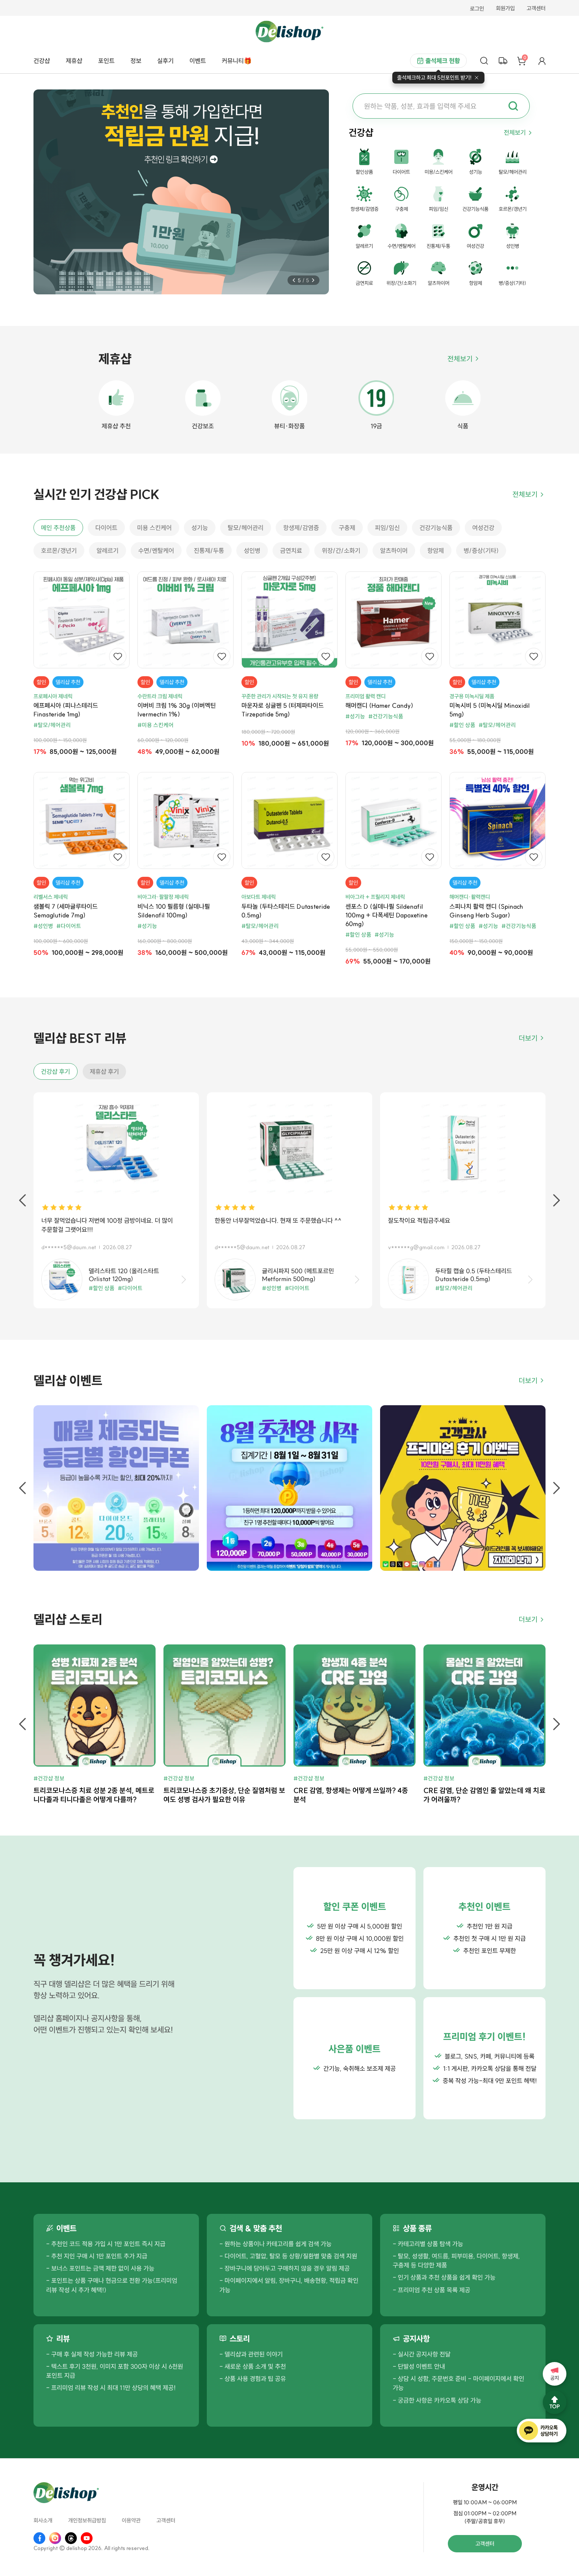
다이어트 (106, 528)
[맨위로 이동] (555, 2402)
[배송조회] (503, 61)
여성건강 (483, 528)
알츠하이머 (394, 551)
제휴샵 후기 (104, 1071)
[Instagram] (55, 2538)
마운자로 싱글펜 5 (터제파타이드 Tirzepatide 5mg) (283, 710)
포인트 (106, 61)
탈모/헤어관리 (246, 528)
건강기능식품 (436, 528)
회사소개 (43, 2521)
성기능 (200, 528)
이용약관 (131, 2521)
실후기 (165, 61)
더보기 (528, 1038)
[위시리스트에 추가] (118, 657)
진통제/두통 (209, 551)
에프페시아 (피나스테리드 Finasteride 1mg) (66, 710)
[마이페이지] (542, 61)
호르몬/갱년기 (59, 551)
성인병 (252, 551)
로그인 (477, 9)
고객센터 (536, 9)
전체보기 (515, 132)
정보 (136, 61)
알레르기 (108, 551)
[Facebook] (39, 2538)
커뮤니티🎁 (237, 61)
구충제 (347, 528)
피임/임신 (387, 528)
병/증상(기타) (481, 551)
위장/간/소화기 (341, 551)
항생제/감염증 (301, 528)
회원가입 (505, 9)
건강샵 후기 (56, 1071)
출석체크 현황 (443, 61)
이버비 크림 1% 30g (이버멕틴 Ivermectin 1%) (177, 710)
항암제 (436, 551)
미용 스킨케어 (154, 528)
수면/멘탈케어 (156, 551)
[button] (294, 280)
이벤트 (198, 61)
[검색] (484, 61)
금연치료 (291, 551)
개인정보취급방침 (87, 2521)
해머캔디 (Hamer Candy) (379, 705)
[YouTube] (87, 2538)
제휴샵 (74, 61)
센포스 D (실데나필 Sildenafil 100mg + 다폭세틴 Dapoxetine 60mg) (387, 915)
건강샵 (42, 61)
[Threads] (71, 2538)
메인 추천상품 (58, 528)
